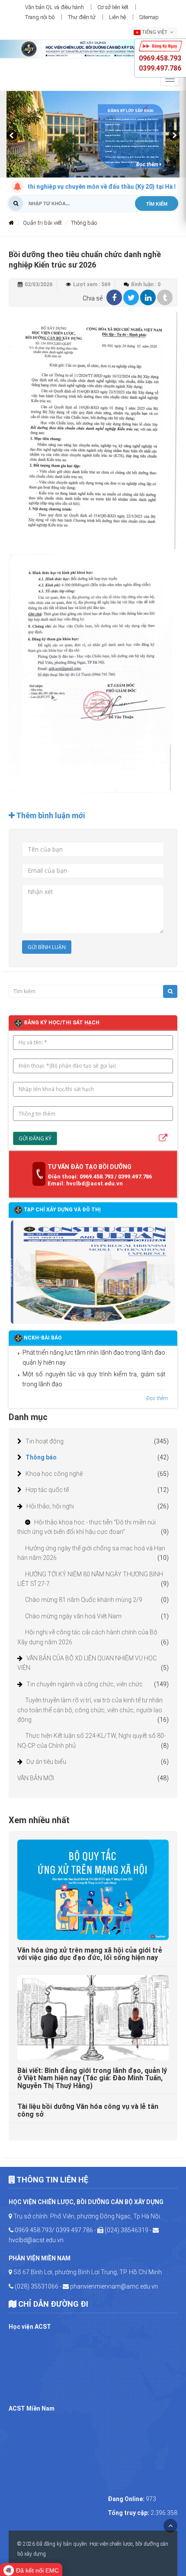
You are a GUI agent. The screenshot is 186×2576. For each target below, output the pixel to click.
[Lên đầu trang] (170, 2526)
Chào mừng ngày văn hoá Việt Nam (73, 1616)
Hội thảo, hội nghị (50, 1506)
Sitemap (149, 17)
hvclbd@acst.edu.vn (36, 2240)
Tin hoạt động (45, 1441)
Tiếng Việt (155, 32)
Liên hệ (117, 17)
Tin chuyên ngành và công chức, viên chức (85, 1684)
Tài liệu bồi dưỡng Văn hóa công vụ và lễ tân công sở (88, 2110)
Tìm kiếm (157, 204)
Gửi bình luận (47, 947)
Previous (13, 139)
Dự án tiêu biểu (46, 1762)
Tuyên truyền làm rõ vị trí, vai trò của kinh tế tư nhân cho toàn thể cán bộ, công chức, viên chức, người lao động (90, 1710)
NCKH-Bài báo (43, 1338)
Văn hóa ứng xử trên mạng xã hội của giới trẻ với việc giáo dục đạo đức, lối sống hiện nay (90, 1954)
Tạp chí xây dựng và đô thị (62, 1210)
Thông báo (41, 1457)
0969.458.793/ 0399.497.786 (54, 2230)
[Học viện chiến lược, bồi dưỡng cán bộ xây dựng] (93, 48)
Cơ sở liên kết (113, 7)
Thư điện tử (82, 17)
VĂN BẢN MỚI (36, 1778)
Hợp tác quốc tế (47, 1490)
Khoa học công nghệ (54, 1474)
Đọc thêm (148, 165)
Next (173, 139)
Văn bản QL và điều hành (55, 7)
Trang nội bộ (40, 17)
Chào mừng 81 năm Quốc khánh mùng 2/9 (84, 1600)
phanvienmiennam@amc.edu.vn (114, 2286)
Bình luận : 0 (146, 284)
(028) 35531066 (37, 2286)
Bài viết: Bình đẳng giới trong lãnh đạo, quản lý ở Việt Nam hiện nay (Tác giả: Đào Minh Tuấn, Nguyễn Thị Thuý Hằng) (92, 2078)
